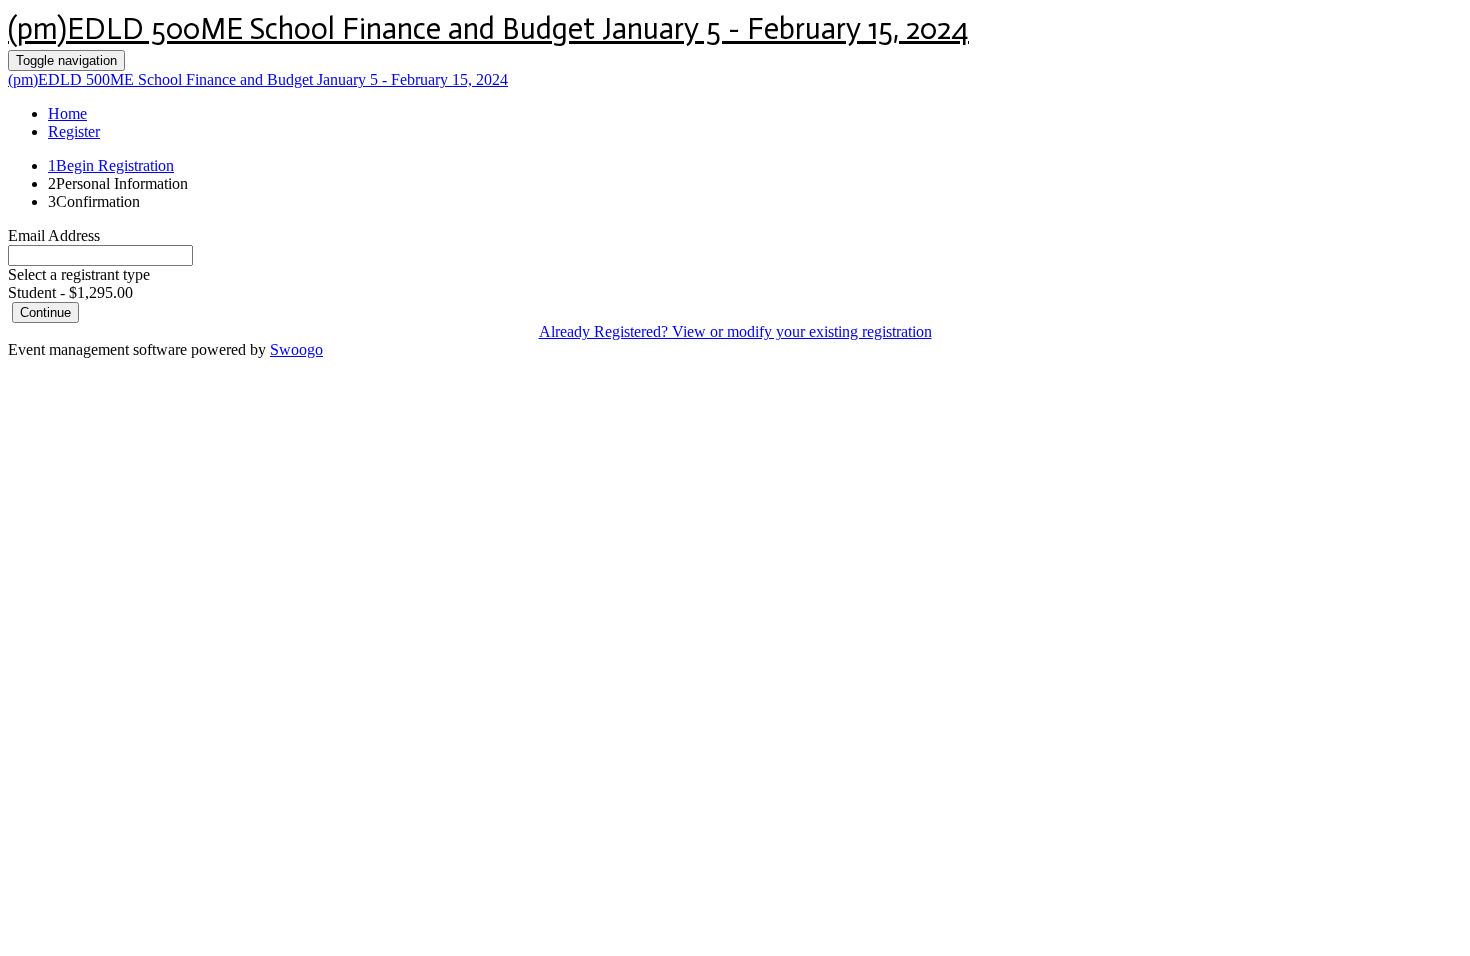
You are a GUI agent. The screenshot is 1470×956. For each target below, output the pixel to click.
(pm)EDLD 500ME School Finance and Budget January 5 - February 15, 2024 (488, 29)
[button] (45, 312)
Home (67, 113)
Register (74, 131)
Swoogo (296, 349)
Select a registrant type (79, 274)
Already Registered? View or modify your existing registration (735, 331)
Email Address (54, 235)
